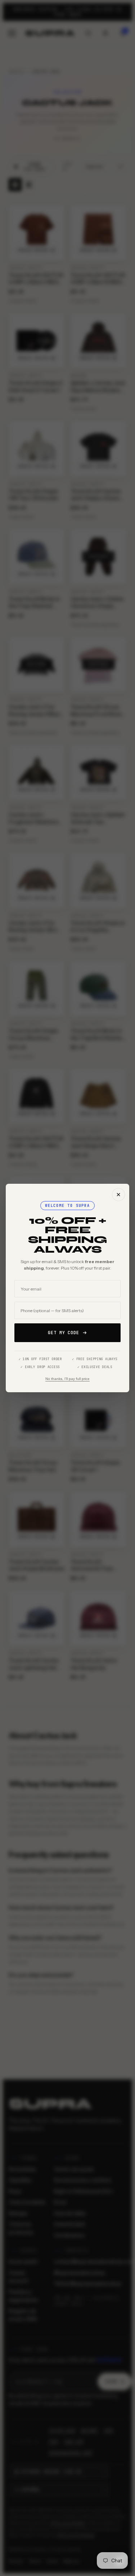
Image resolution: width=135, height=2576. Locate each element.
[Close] (118, 1195)
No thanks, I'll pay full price (67, 1379)
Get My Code (64, 1333)
